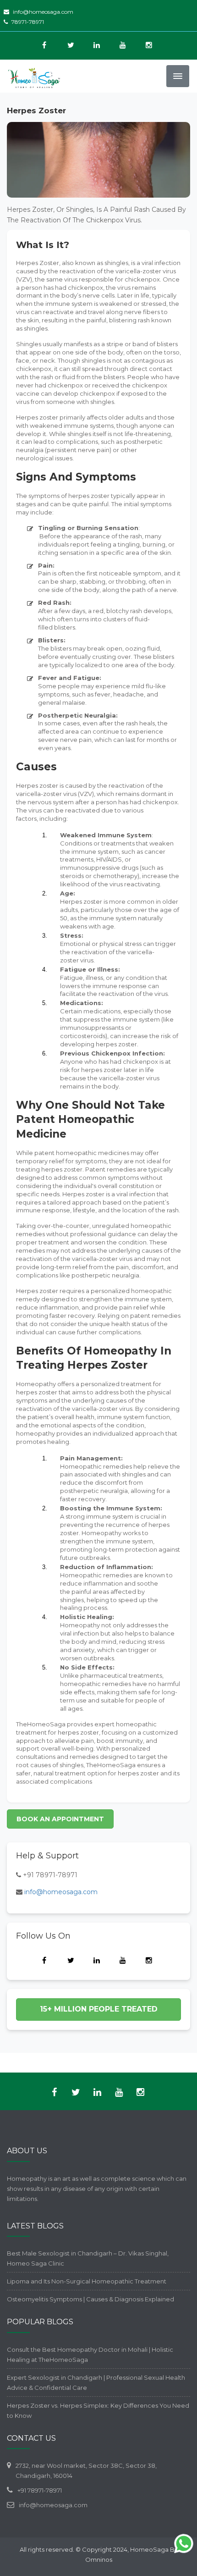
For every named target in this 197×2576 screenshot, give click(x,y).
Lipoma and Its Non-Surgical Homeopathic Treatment (87, 2281)
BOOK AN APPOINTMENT (60, 1819)
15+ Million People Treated (99, 2009)
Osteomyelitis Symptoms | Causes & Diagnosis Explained (90, 2299)
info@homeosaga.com (43, 12)
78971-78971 (28, 22)
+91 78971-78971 (50, 1875)
